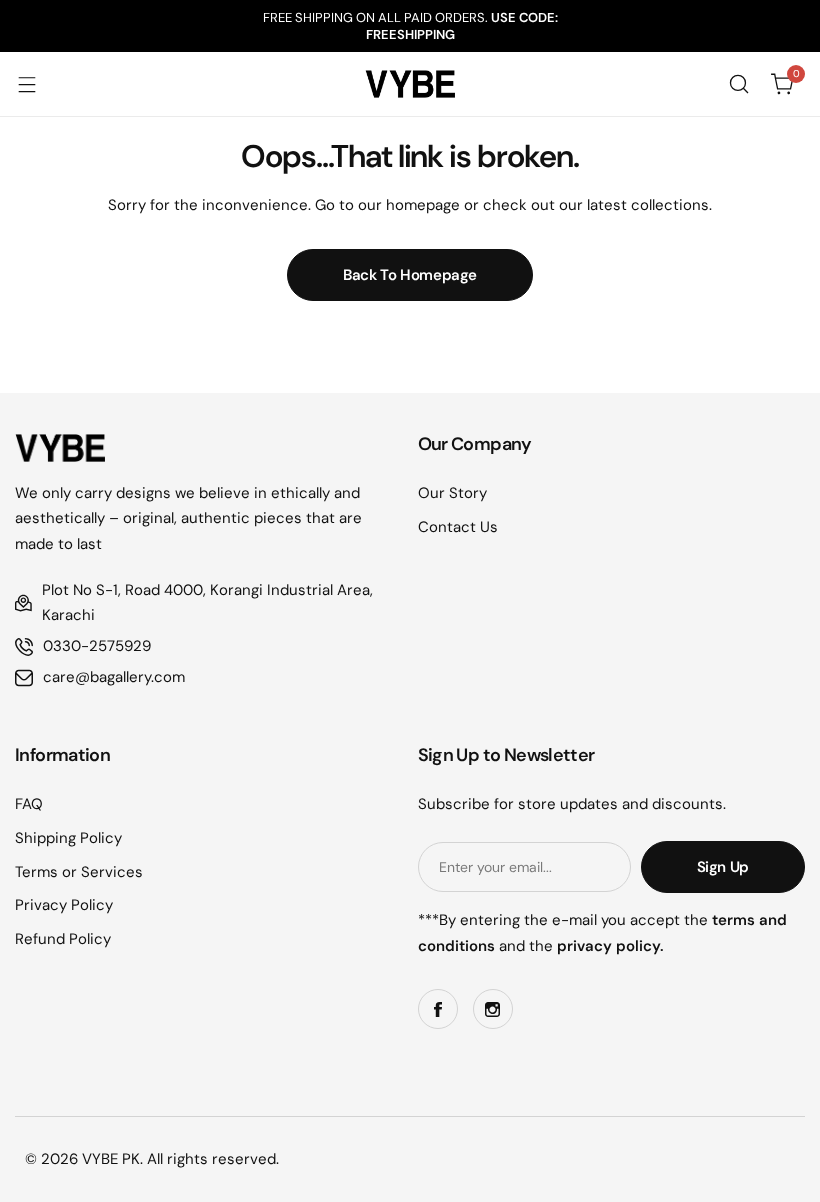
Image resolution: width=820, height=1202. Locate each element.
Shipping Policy (68, 838)
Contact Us (458, 527)
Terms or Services (79, 872)
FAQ (29, 804)
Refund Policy (63, 939)
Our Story (452, 493)
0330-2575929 (97, 646)
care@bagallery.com (114, 677)
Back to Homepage (410, 275)
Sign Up (723, 867)
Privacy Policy (64, 905)
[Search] (739, 84)
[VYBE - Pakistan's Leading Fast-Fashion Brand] (410, 84)
